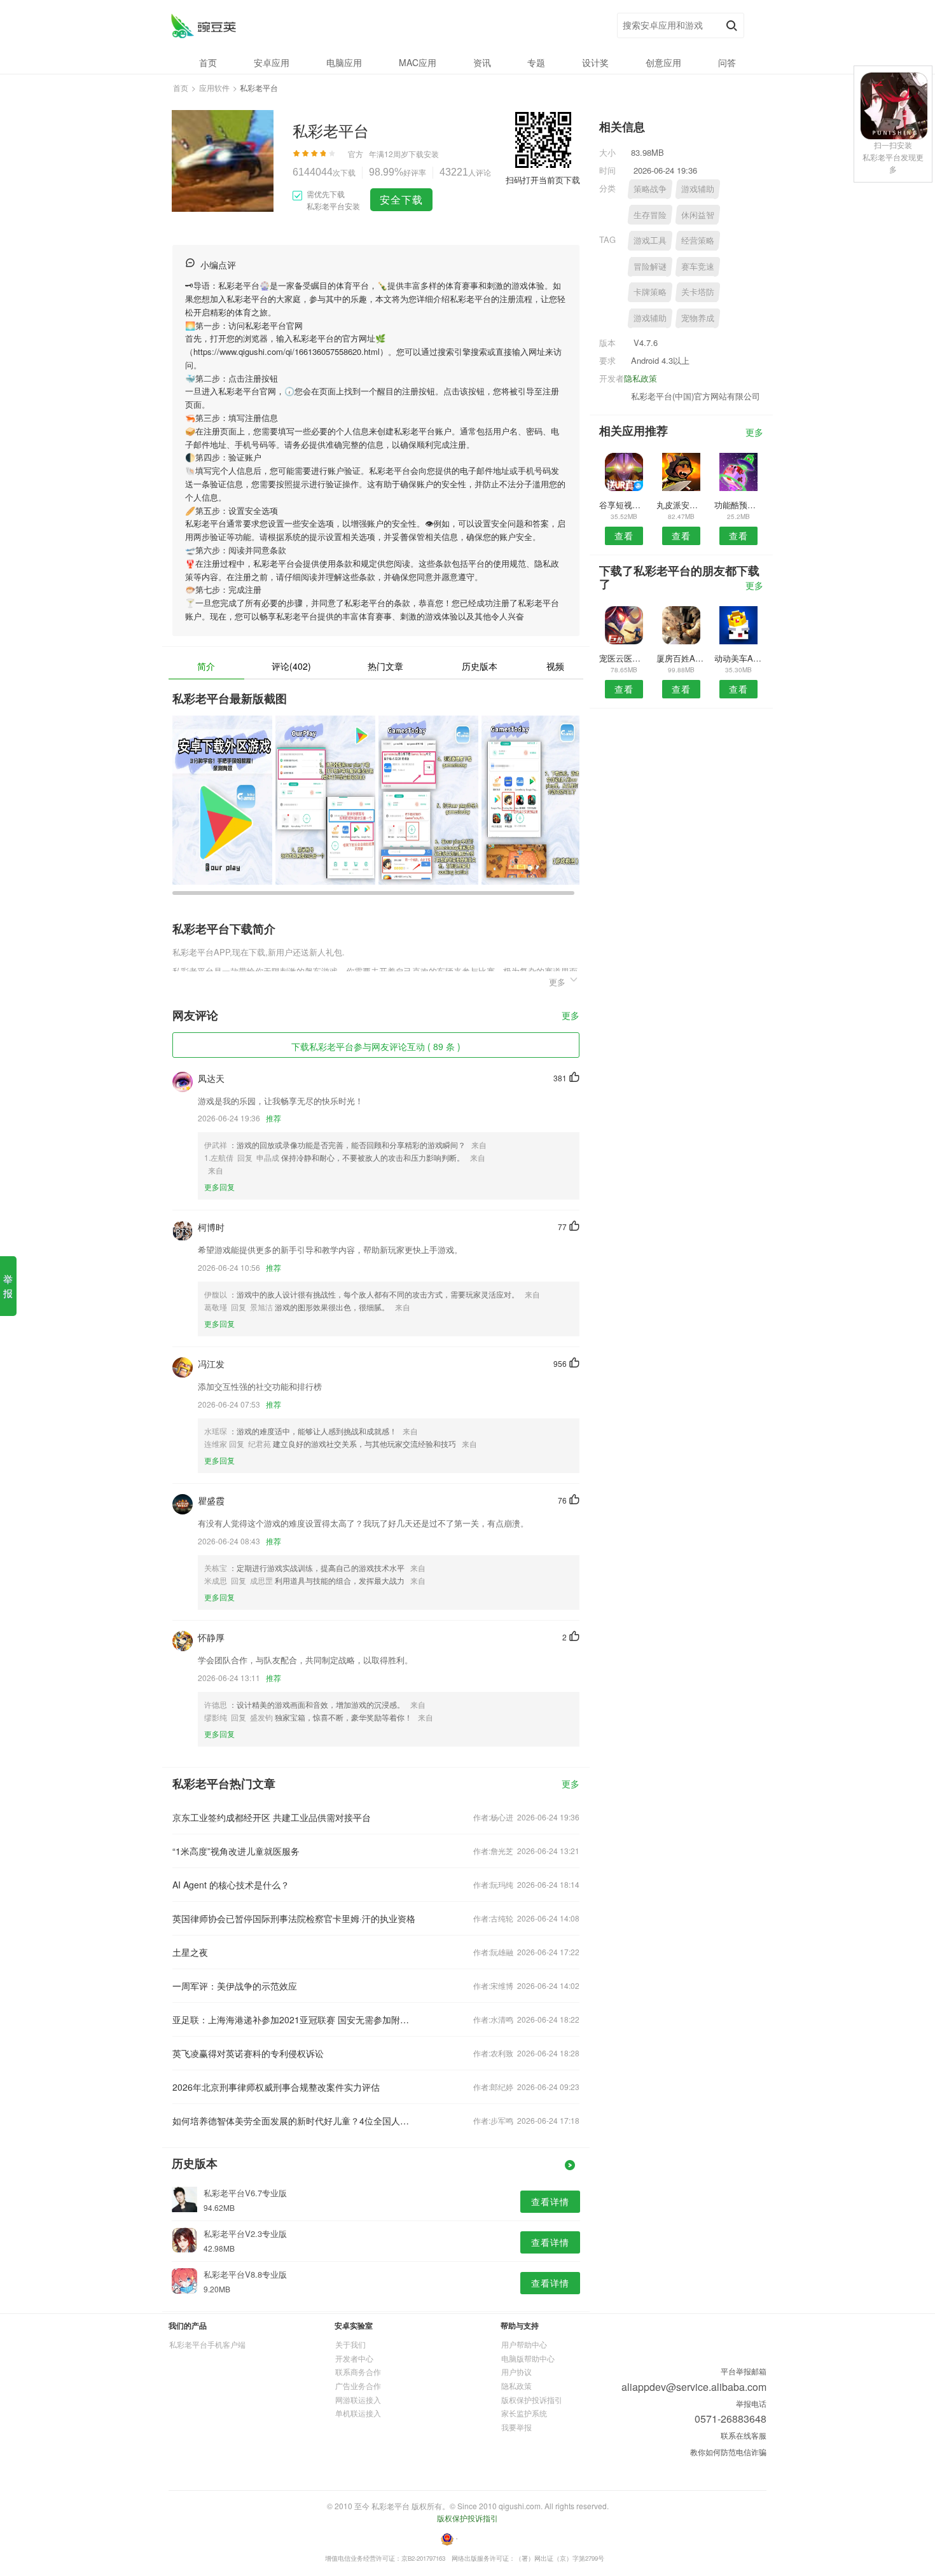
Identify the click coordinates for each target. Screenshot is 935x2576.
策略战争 (650, 189)
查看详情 (550, 2201)
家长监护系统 (524, 2413)
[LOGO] (203, 26)
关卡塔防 (698, 292)
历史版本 (480, 666)
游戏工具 (650, 240)
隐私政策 (641, 378)
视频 (555, 666)
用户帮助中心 (524, 2344)
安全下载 (401, 199)
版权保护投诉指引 (532, 2399)
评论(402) (291, 666)
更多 (571, 1016)
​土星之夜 (190, 1952)
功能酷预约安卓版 (739, 505)
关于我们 (350, 2344)
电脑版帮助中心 (528, 2358)
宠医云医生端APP (624, 658)
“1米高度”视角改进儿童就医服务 (236, 1851)
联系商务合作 (358, 2372)
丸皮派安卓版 (681, 505)
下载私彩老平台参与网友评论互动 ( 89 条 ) (376, 1046)
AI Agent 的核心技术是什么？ (231, 1885)
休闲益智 (698, 215)
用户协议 (516, 2372)
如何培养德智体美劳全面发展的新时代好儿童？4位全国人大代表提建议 (294, 2121)
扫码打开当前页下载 (543, 180)
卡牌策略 (650, 292)
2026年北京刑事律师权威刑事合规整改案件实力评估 (276, 2087)
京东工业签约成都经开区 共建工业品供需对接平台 (272, 1817)
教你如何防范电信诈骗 (728, 2452)
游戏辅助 (698, 189)
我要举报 (516, 2427)
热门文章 (385, 666)
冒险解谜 (650, 266)
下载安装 (424, 154)
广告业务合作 (358, 2386)
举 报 (8, 1286)
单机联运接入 (358, 2413)
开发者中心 (354, 2358)
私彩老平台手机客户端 (207, 2344)
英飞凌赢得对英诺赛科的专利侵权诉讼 (248, 2053)
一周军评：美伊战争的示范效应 (235, 1986)
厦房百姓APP (681, 658)
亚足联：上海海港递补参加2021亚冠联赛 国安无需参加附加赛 (294, 2019)
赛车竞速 (698, 266)
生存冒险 (650, 215)
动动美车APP (739, 658)
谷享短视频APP (624, 505)
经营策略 (698, 240)
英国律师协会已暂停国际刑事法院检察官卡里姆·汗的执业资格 (294, 1918)
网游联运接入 (358, 2399)
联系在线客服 (744, 2435)
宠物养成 (698, 318)
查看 (624, 536)
